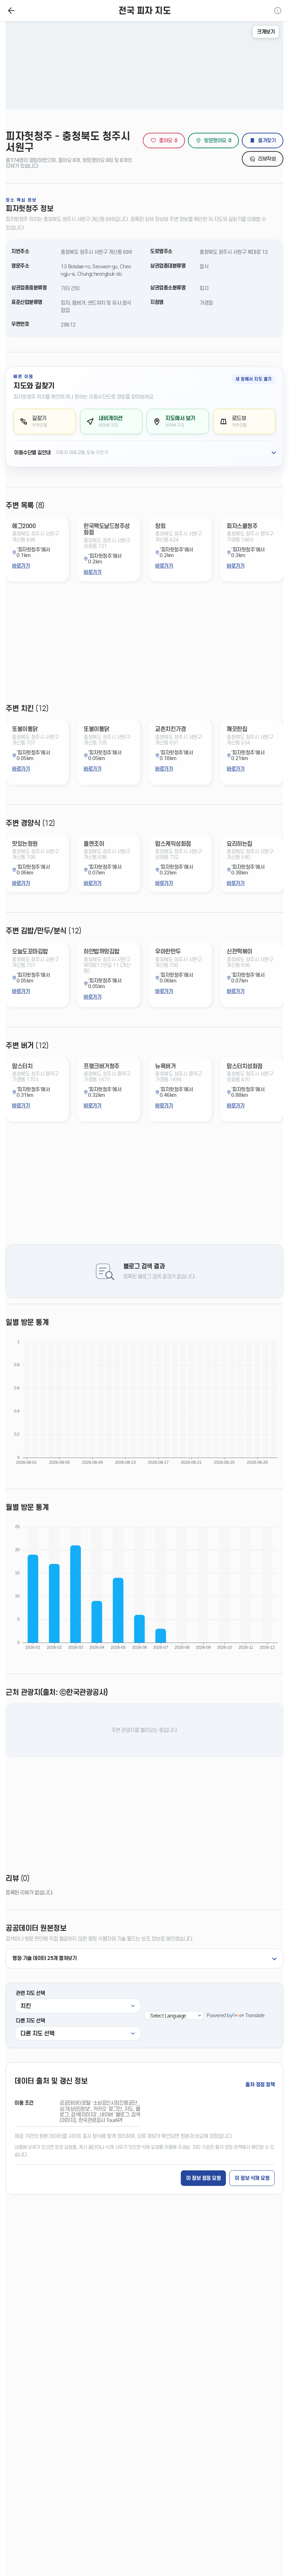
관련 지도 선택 (30, 1993)
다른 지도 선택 (30, 2021)
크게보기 (266, 32)
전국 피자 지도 (144, 11)
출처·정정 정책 (260, 2085)
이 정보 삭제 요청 (252, 2178)
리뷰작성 (267, 159)
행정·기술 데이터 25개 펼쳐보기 (44, 1958)
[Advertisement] (144, 649)
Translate (255, 2015)
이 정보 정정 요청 (203, 2178)
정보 (278, 11)
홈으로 (11, 11)
